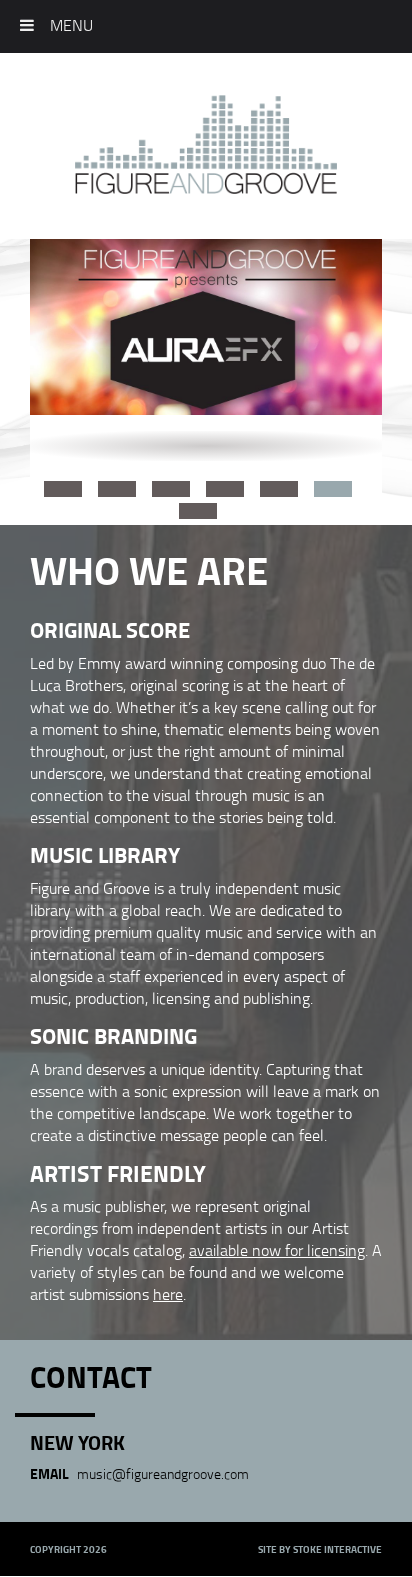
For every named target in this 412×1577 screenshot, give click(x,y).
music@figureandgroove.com (163, 1473)
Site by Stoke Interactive (320, 1549)
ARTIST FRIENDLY (118, 1173)
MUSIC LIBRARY (105, 854)
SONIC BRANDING (113, 1035)
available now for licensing (277, 1250)
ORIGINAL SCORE (110, 629)
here (168, 1294)
